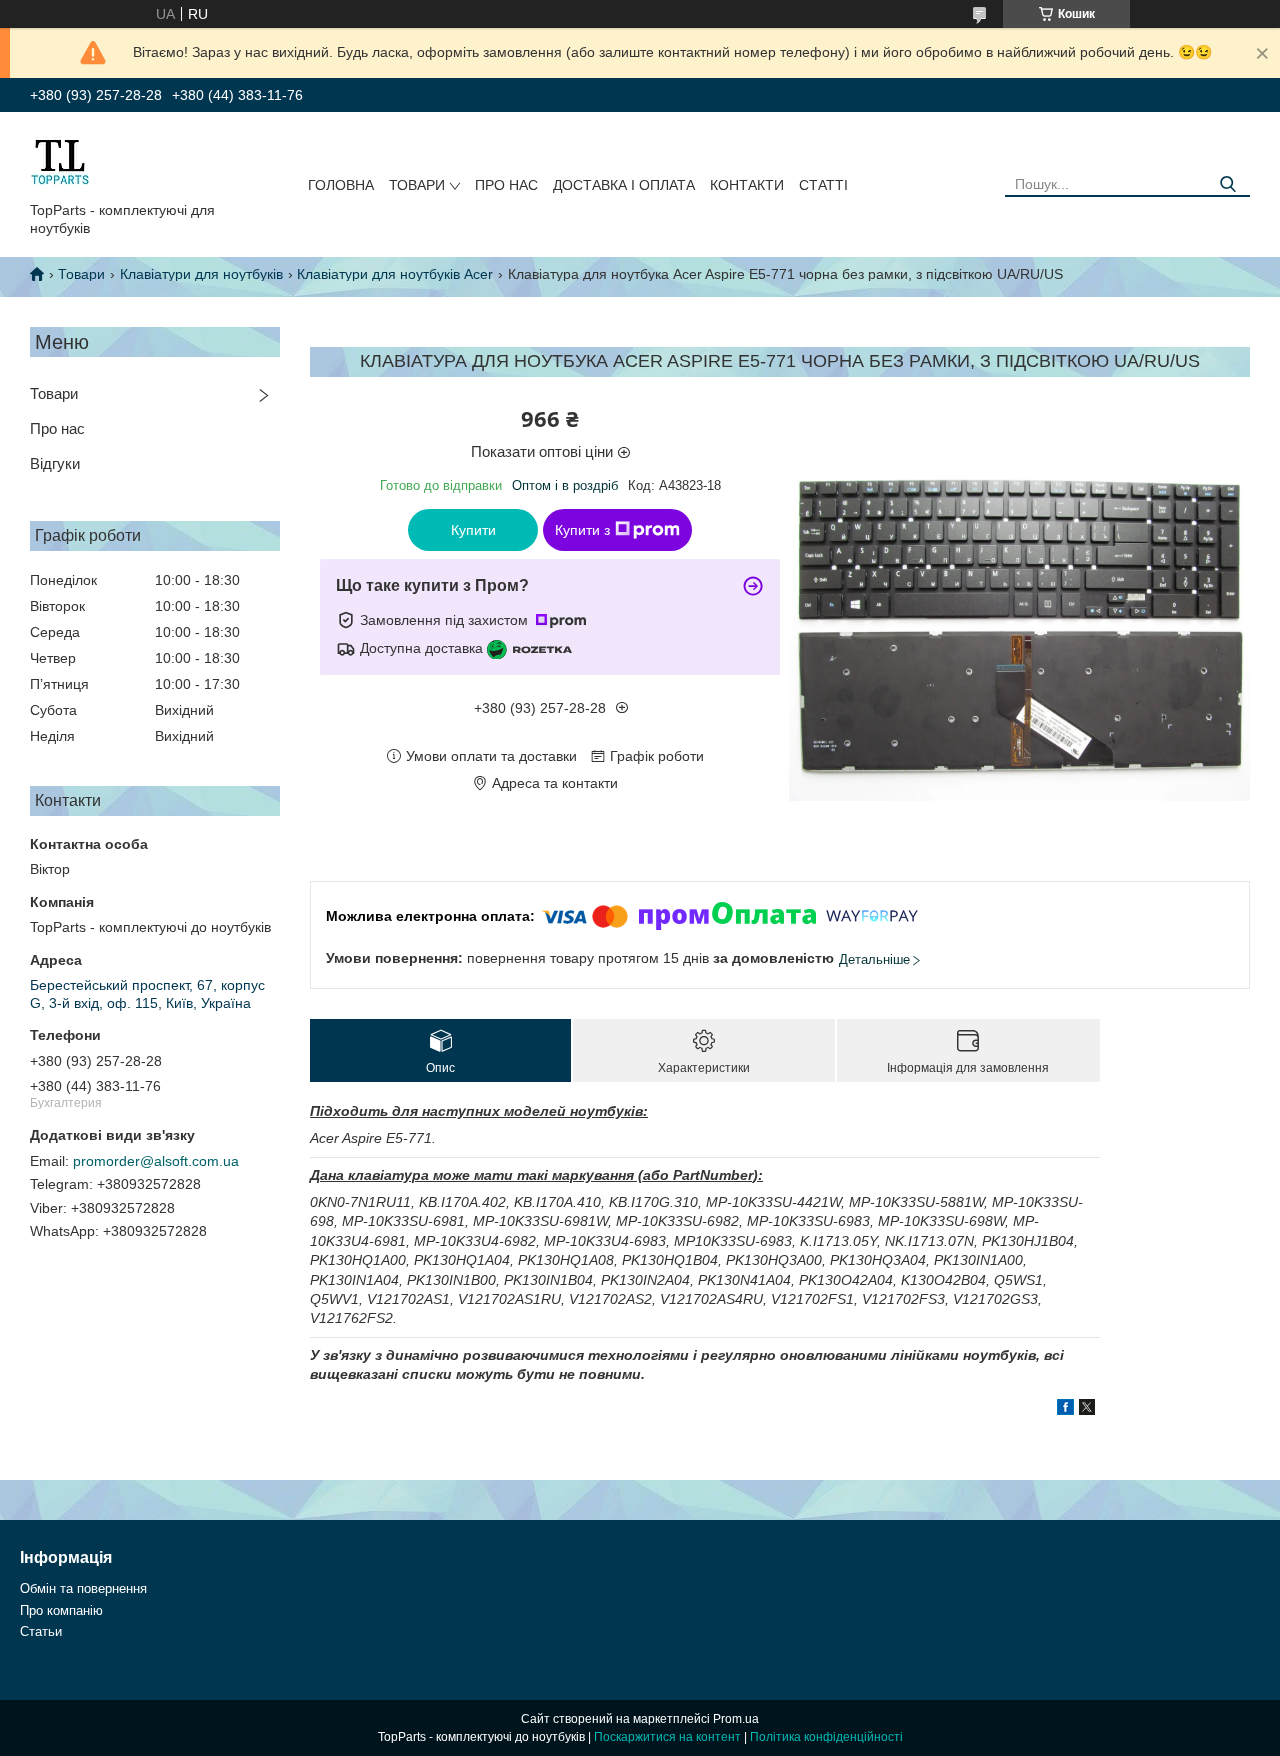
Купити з (582, 530)
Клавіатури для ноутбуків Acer (395, 274)
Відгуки (55, 463)
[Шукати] (1227, 184)
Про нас (506, 185)
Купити (473, 530)
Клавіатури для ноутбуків (201, 274)
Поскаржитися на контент (667, 1737)
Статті (823, 185)
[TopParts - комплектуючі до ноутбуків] (60, 161)
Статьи (41, 1631)
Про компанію (61, 1610)
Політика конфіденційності (826, 1737)
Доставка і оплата (624, 185)
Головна (341, 185)
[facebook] (1065, 1410)
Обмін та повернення (83, 1588)
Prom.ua (736, 1719)
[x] (1087, 1410)
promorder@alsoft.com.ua (156, 1161)
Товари (417, 185)
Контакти (747, 185)
